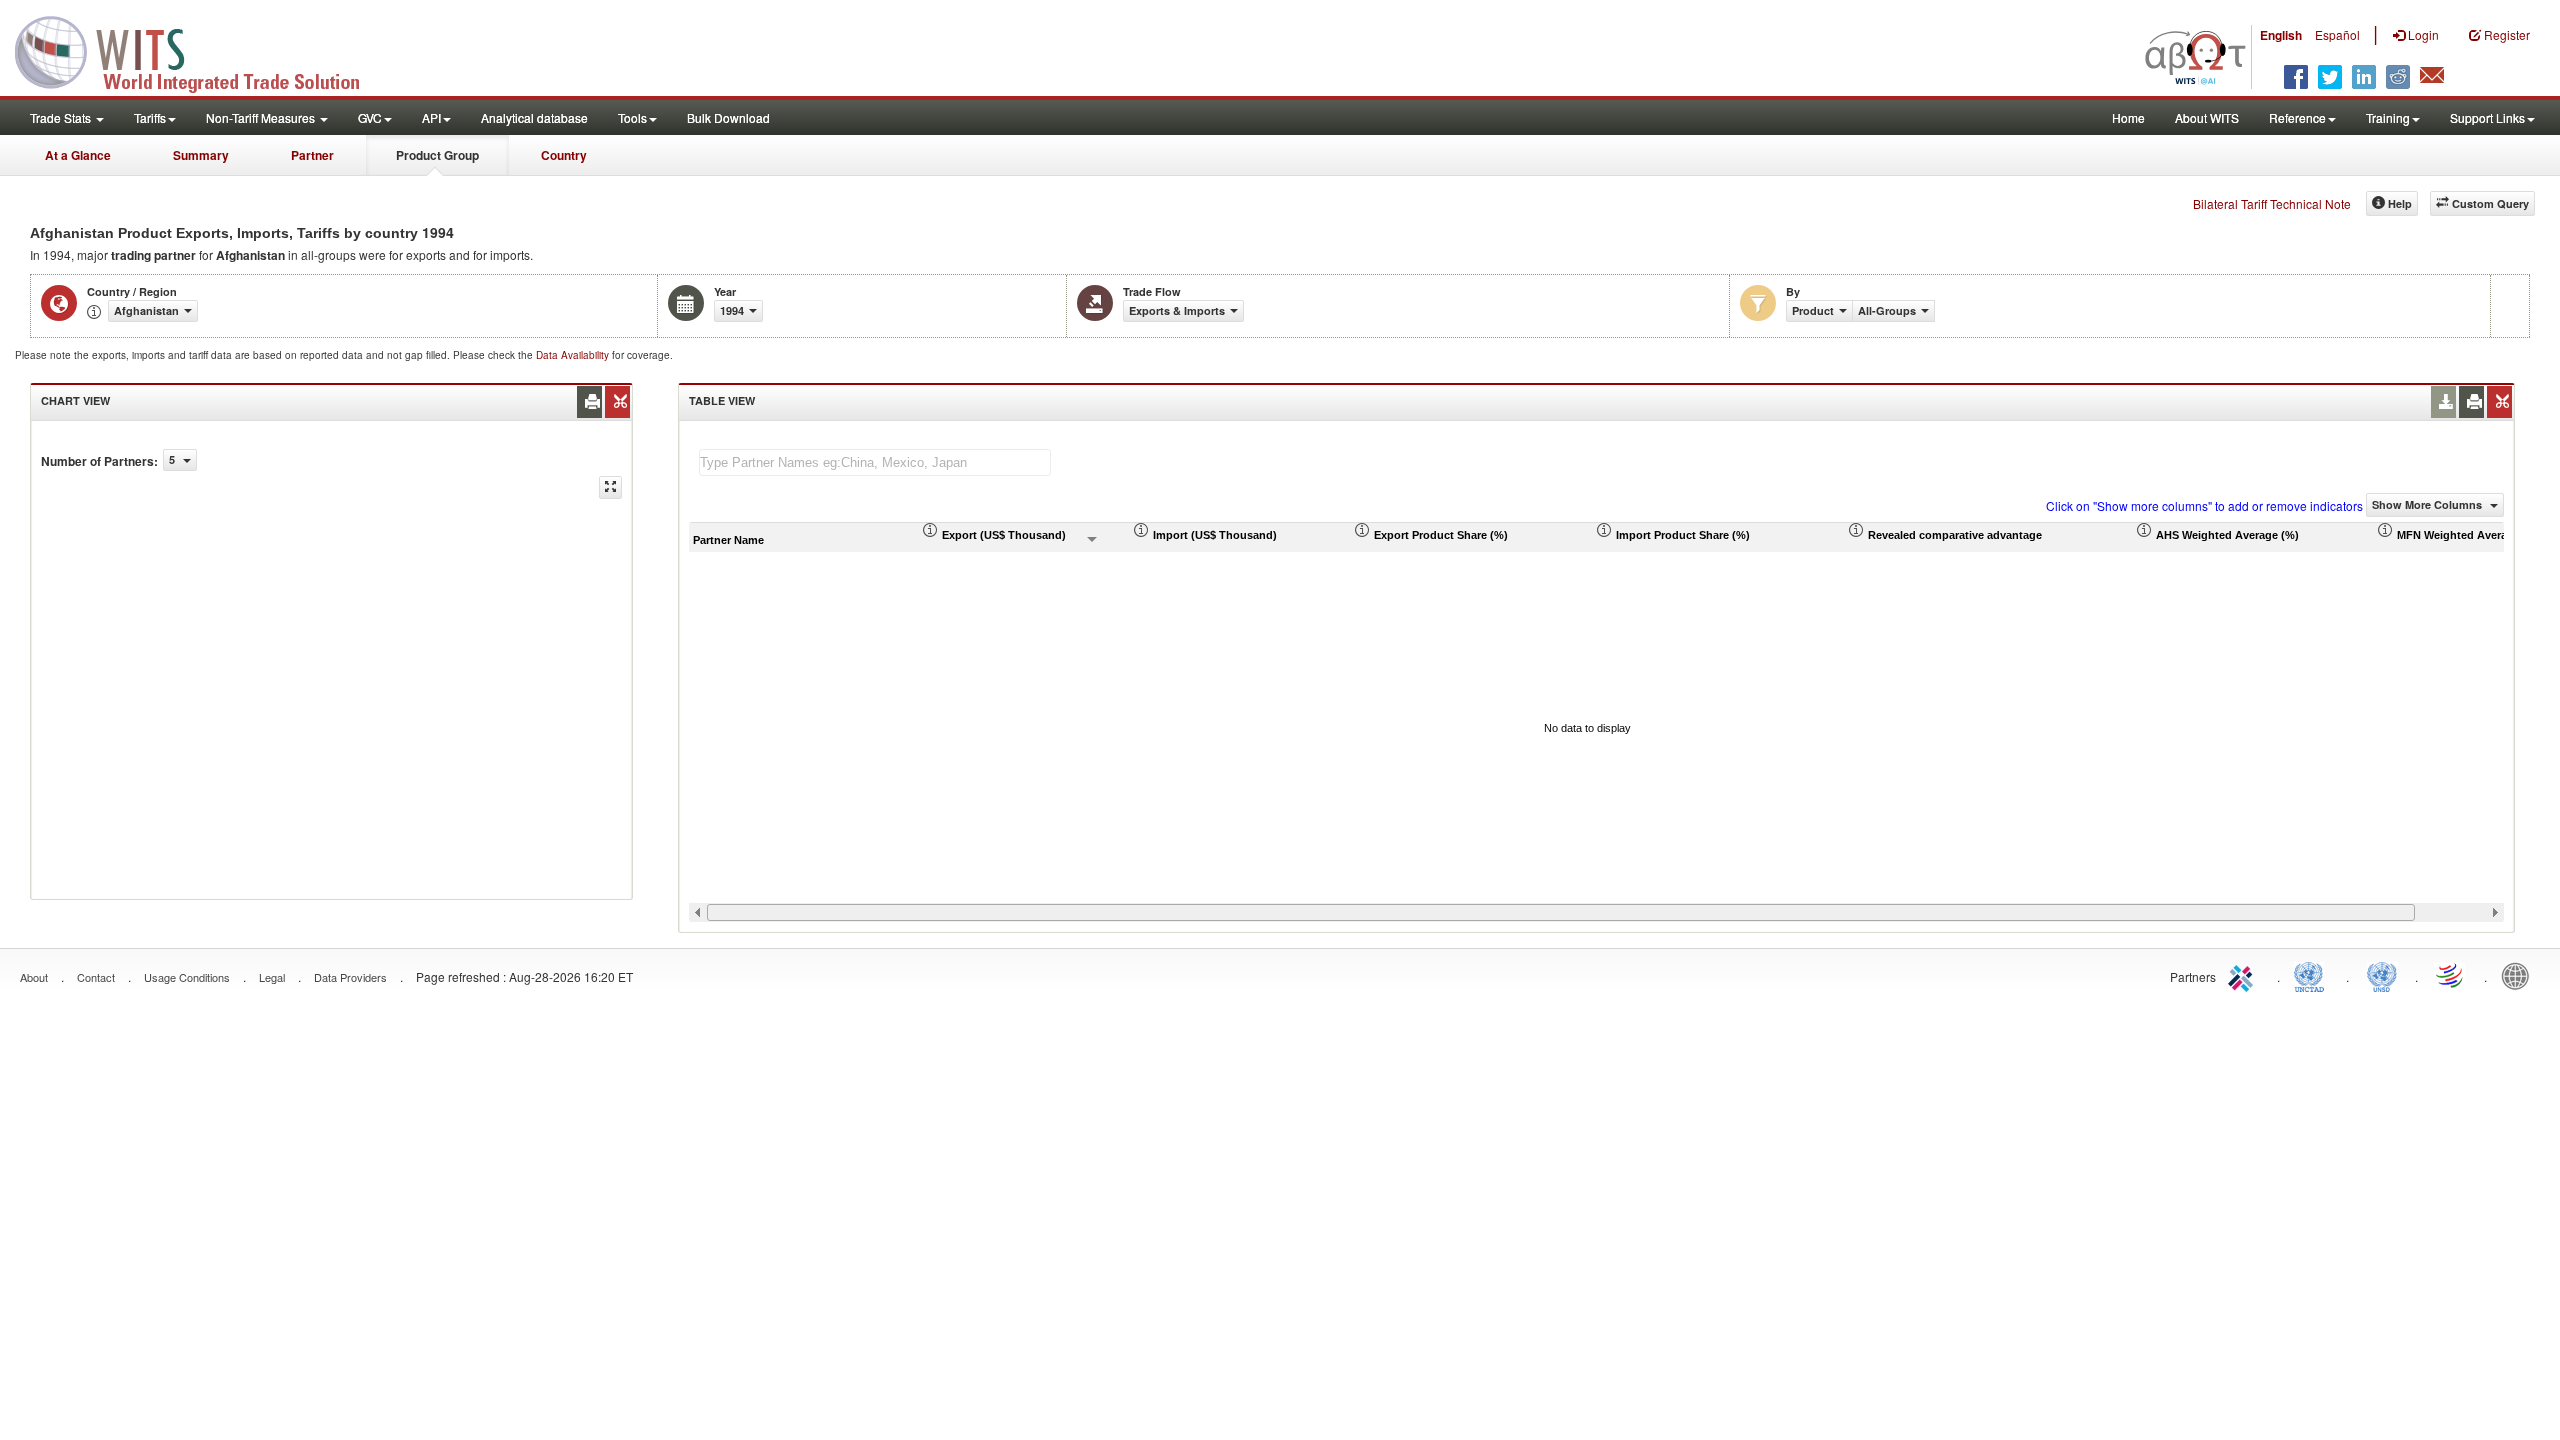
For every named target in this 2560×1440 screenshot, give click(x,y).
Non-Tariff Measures (262, 117)
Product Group (437, 155)
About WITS (2207, 117)
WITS (200, 50)
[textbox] (875, 462)
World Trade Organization (2451, 975)
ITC (2244, 975)
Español (2337, 34)
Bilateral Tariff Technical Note (2272, 203)
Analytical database (534, 117)
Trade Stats (62, 117)
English (2281, 35)
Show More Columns (2428, 504)
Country (564, 155)
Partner (312, 155)
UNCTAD (2313, 975)
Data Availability (574, 355)
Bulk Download (728, 117)
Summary (201, 155)
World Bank (2520, 975)
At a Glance (78, 155)
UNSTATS (2382, 975)
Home (2128, 117)
